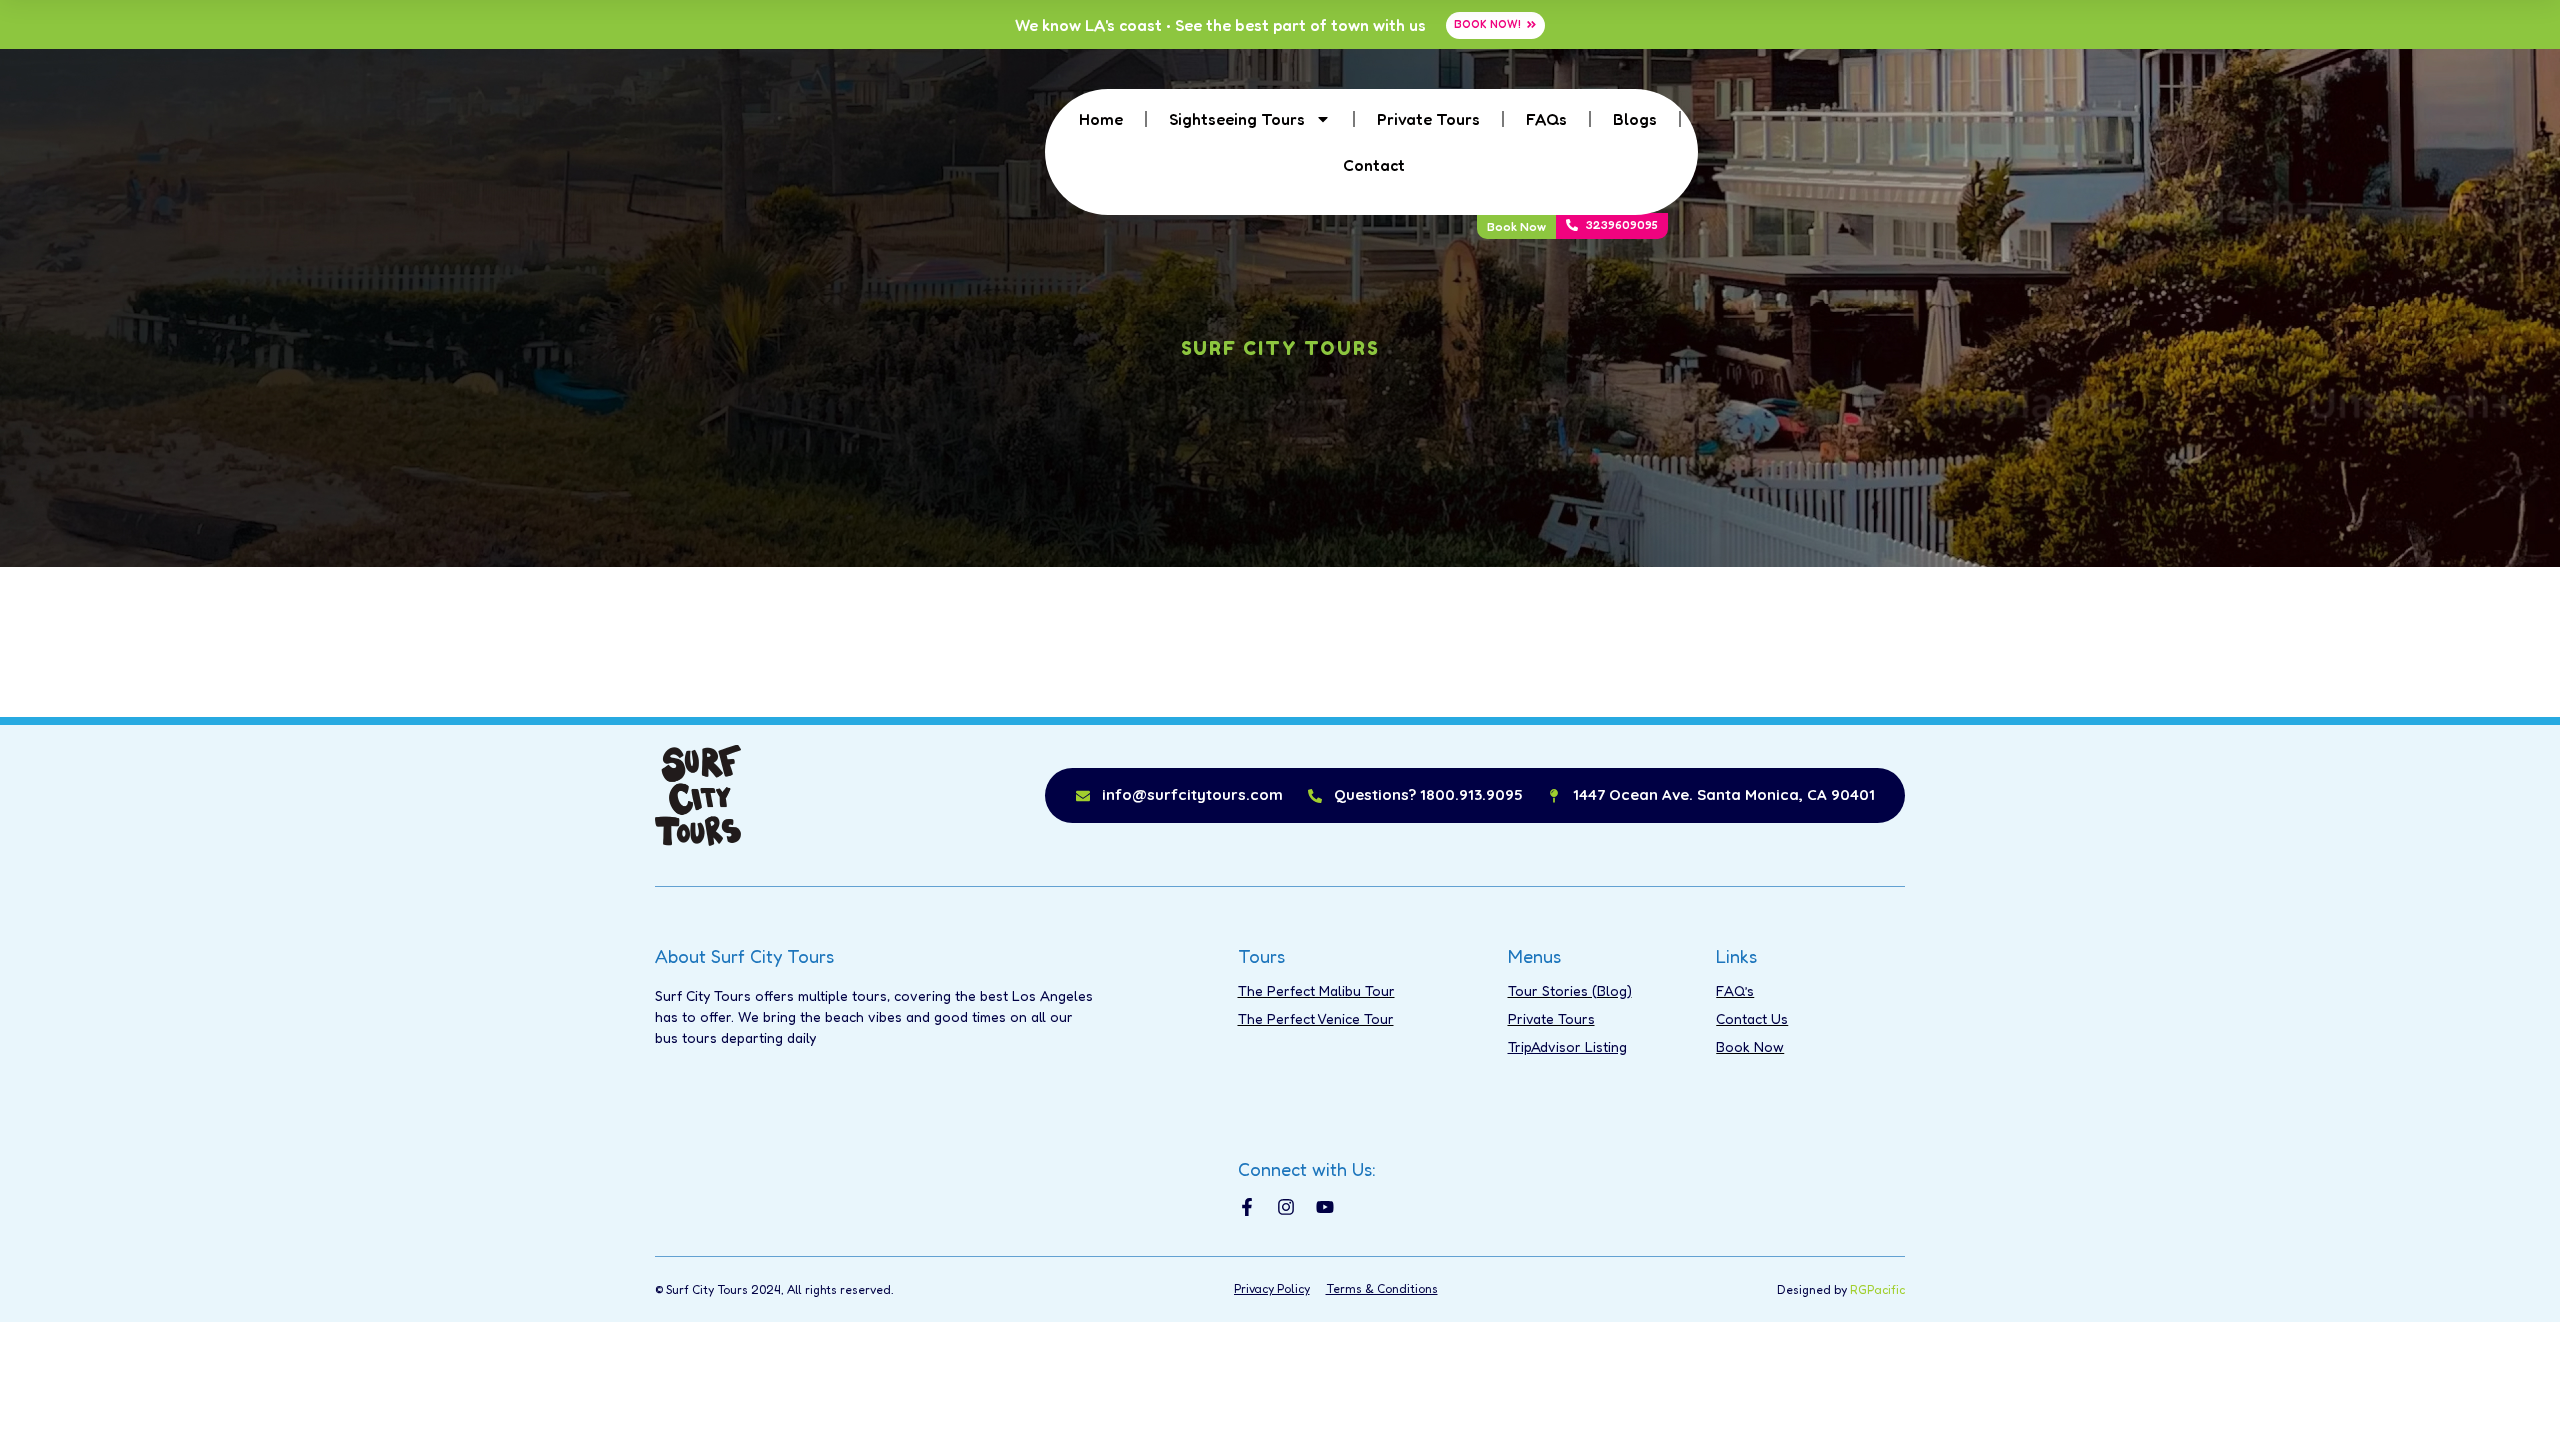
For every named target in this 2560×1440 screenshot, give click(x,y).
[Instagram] (1286, 1207)
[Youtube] (1325, 1207)
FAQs (1546, 119)
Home (1101, 119)
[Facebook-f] (1247, 1207)
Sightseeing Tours (1237, 119)
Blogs (1635, 119)
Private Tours (1428, 119)
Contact (1374, 165)
